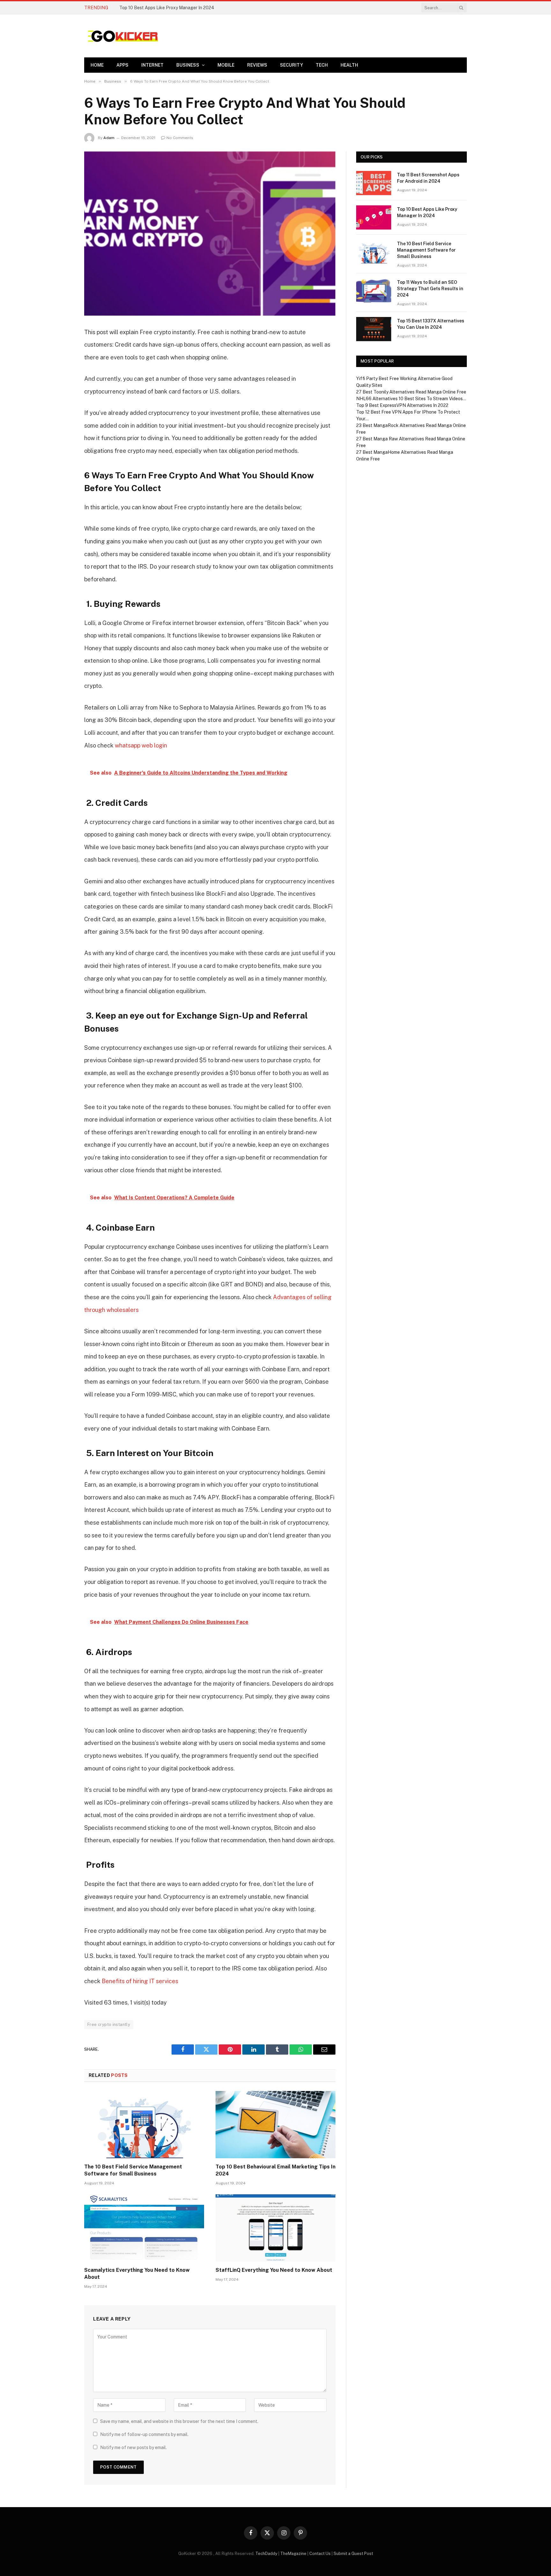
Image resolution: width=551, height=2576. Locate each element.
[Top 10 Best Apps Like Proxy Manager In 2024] (374, 217)
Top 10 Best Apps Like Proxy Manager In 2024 (167, 8)
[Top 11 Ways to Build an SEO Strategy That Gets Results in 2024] (374, 291)
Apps (122, 65)
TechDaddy (266, 2554)
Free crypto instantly (109, 2024)
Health (349, 65)
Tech (322, 65)
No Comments (180, 138)
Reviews (257, 65)
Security (291, 65)
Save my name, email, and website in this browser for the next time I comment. (179, 2421)
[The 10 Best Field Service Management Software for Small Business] (144, 2125)
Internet (152, 65)
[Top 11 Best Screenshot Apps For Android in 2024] (374, 183)
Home (97, 65)
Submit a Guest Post (353, 2554)
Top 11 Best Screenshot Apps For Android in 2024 (428, 178)
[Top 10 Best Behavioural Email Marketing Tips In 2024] (275, 2125)
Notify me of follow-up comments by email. (144, 2434)
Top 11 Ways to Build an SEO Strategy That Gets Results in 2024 (430, 289)
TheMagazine (293, 2554)
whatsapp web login (141, 745)
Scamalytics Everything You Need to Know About (137, 2274)
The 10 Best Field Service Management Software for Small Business (133, 2170)
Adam (109, 138)
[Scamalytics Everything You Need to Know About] (144, 2228)
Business (188, 65)
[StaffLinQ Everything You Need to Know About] (275, 2228)
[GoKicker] (122, 36)
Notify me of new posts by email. (133, 2447)
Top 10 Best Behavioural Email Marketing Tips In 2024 (275, 2170)
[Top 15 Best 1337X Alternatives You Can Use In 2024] (374, 329)
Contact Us (320, 2554)
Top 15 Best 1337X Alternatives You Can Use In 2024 (431, 324)
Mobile (226, 65)
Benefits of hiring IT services (140, 1981)
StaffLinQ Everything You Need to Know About (274, 2270)
